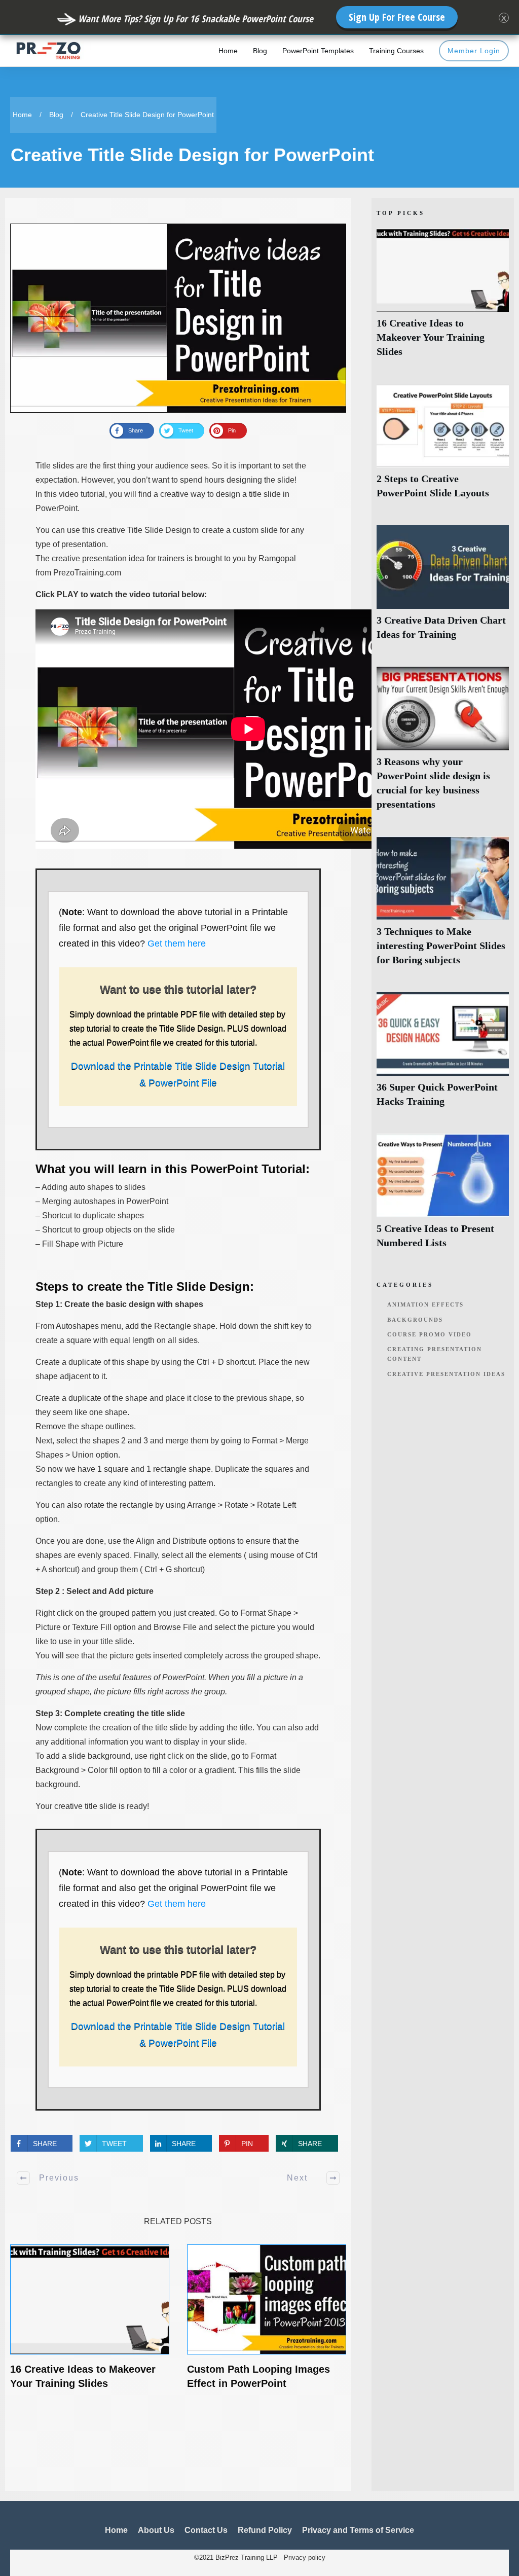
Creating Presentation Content (435, 1354)
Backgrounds (415, 1320)
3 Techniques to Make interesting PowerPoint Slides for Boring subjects (443, 907)
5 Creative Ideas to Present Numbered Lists (443, 1197)
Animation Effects (425, 1304)
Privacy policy (305, 2557)
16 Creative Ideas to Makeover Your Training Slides (443, 298)
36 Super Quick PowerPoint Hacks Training (443, 1055)
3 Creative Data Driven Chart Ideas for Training (443, 588)
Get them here (177, 944)
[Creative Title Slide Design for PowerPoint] (178, 318)
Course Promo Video (430, 1334)
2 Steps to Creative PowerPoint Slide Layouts (443, 447)
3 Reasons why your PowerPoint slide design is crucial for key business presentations (443, 744)
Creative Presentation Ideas (446, 1374)
